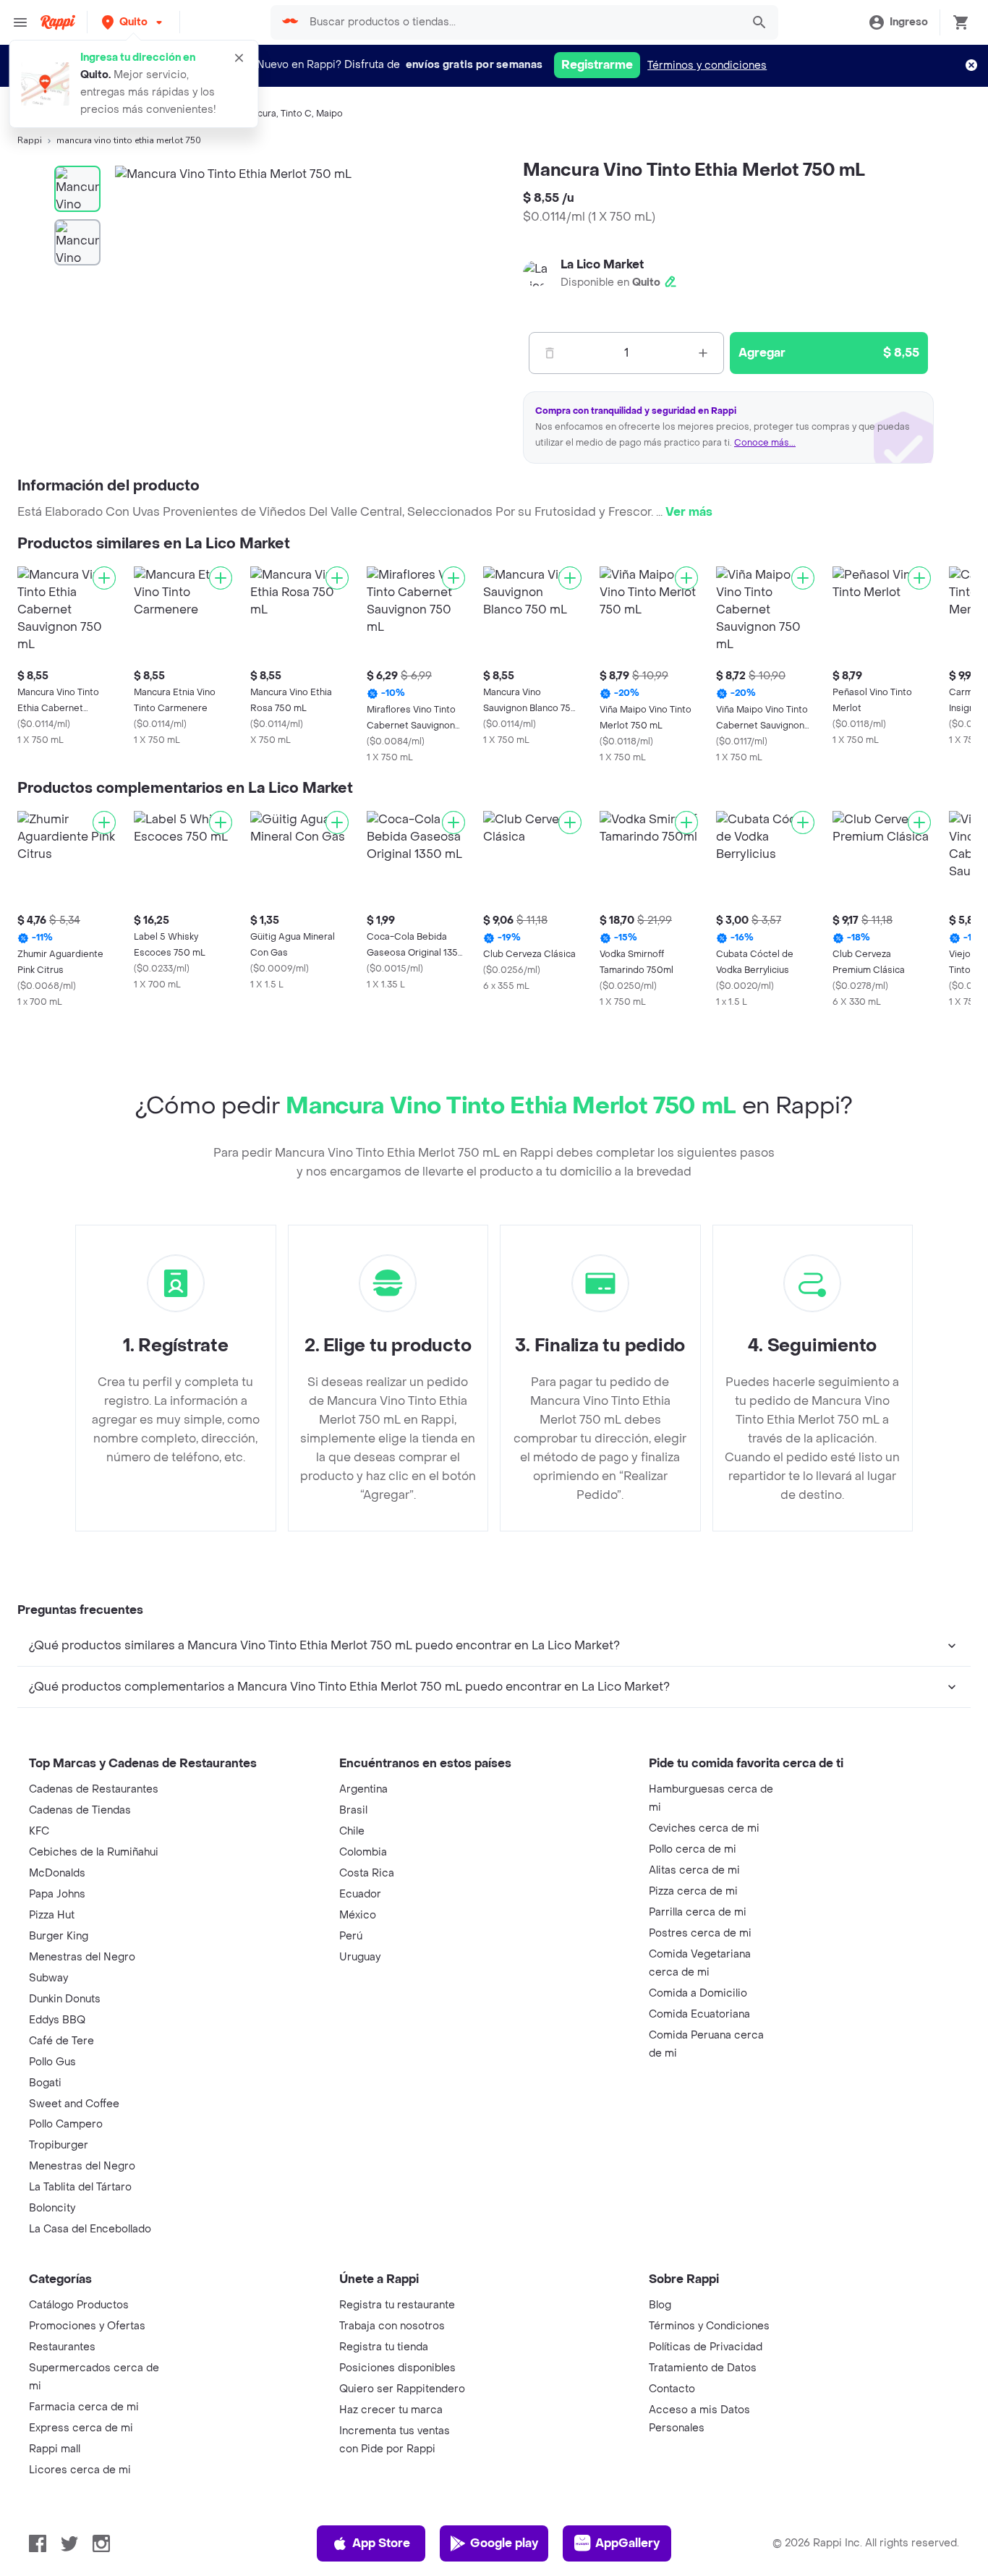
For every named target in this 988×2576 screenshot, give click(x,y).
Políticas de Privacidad (706, 2347)
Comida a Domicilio (698, 1993)
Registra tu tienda (384, 2347)
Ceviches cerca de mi (704, 1828)
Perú (351, 1936)
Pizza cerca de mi (693, 1891)
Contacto (672, 2389)
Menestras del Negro (82, 1957)
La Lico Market (602, 264)
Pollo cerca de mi (693, 1849)
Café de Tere (61, 2041)
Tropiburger (59, 2145)
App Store (381, 2543)
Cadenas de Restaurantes (94, 1789)
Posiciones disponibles (397, 2368)
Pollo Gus (52, 2062)
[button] (133, 22)
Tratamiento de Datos (703, 2368)
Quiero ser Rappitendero (402, 2389)
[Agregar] (104, 578)
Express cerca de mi (81, 2428)
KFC (39, 1831)
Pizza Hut (52, 1915)
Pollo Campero (66, 2124)
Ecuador (360, 1894)
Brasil (353, 1810)
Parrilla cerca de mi (698, 1912)
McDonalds (57, 1873)
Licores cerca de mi (80, 2470)
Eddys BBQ (57, 2020)
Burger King (59, 1936)
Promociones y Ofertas (87, 2326)
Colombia (363, 1852)
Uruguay (360, 1957)
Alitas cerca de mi (694, 1870)
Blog (660, 2305)
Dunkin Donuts (65, 1999)
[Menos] (550, 353)
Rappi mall (55, 2449)
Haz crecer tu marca (391, 2410)
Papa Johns (57, 1894)
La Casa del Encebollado (90, 2229)
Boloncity (52, 2208)
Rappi (30, 140)
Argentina (363, 1789)
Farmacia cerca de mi (84, 2407)
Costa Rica (367, 1873)
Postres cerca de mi (700, 1933)
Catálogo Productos (79, 2305)
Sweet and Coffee (74, 2104)
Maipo (329, 114)
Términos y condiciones (707, 65)
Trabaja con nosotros (392, 2326)
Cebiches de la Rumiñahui (94, 1852)
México (358, 1915)
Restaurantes (62, 2347)
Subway (48, 1978)
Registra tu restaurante (397, 2305)
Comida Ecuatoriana (699, 2014)
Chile (352, 1831)
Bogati (45, 2083)
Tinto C (296, 114)
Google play (504, 2543)
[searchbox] (521, 22)
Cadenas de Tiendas (80, 1810)
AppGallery (627, 2543)
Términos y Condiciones (709, 2326)
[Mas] (703, 353)
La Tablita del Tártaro (80, 2187)
